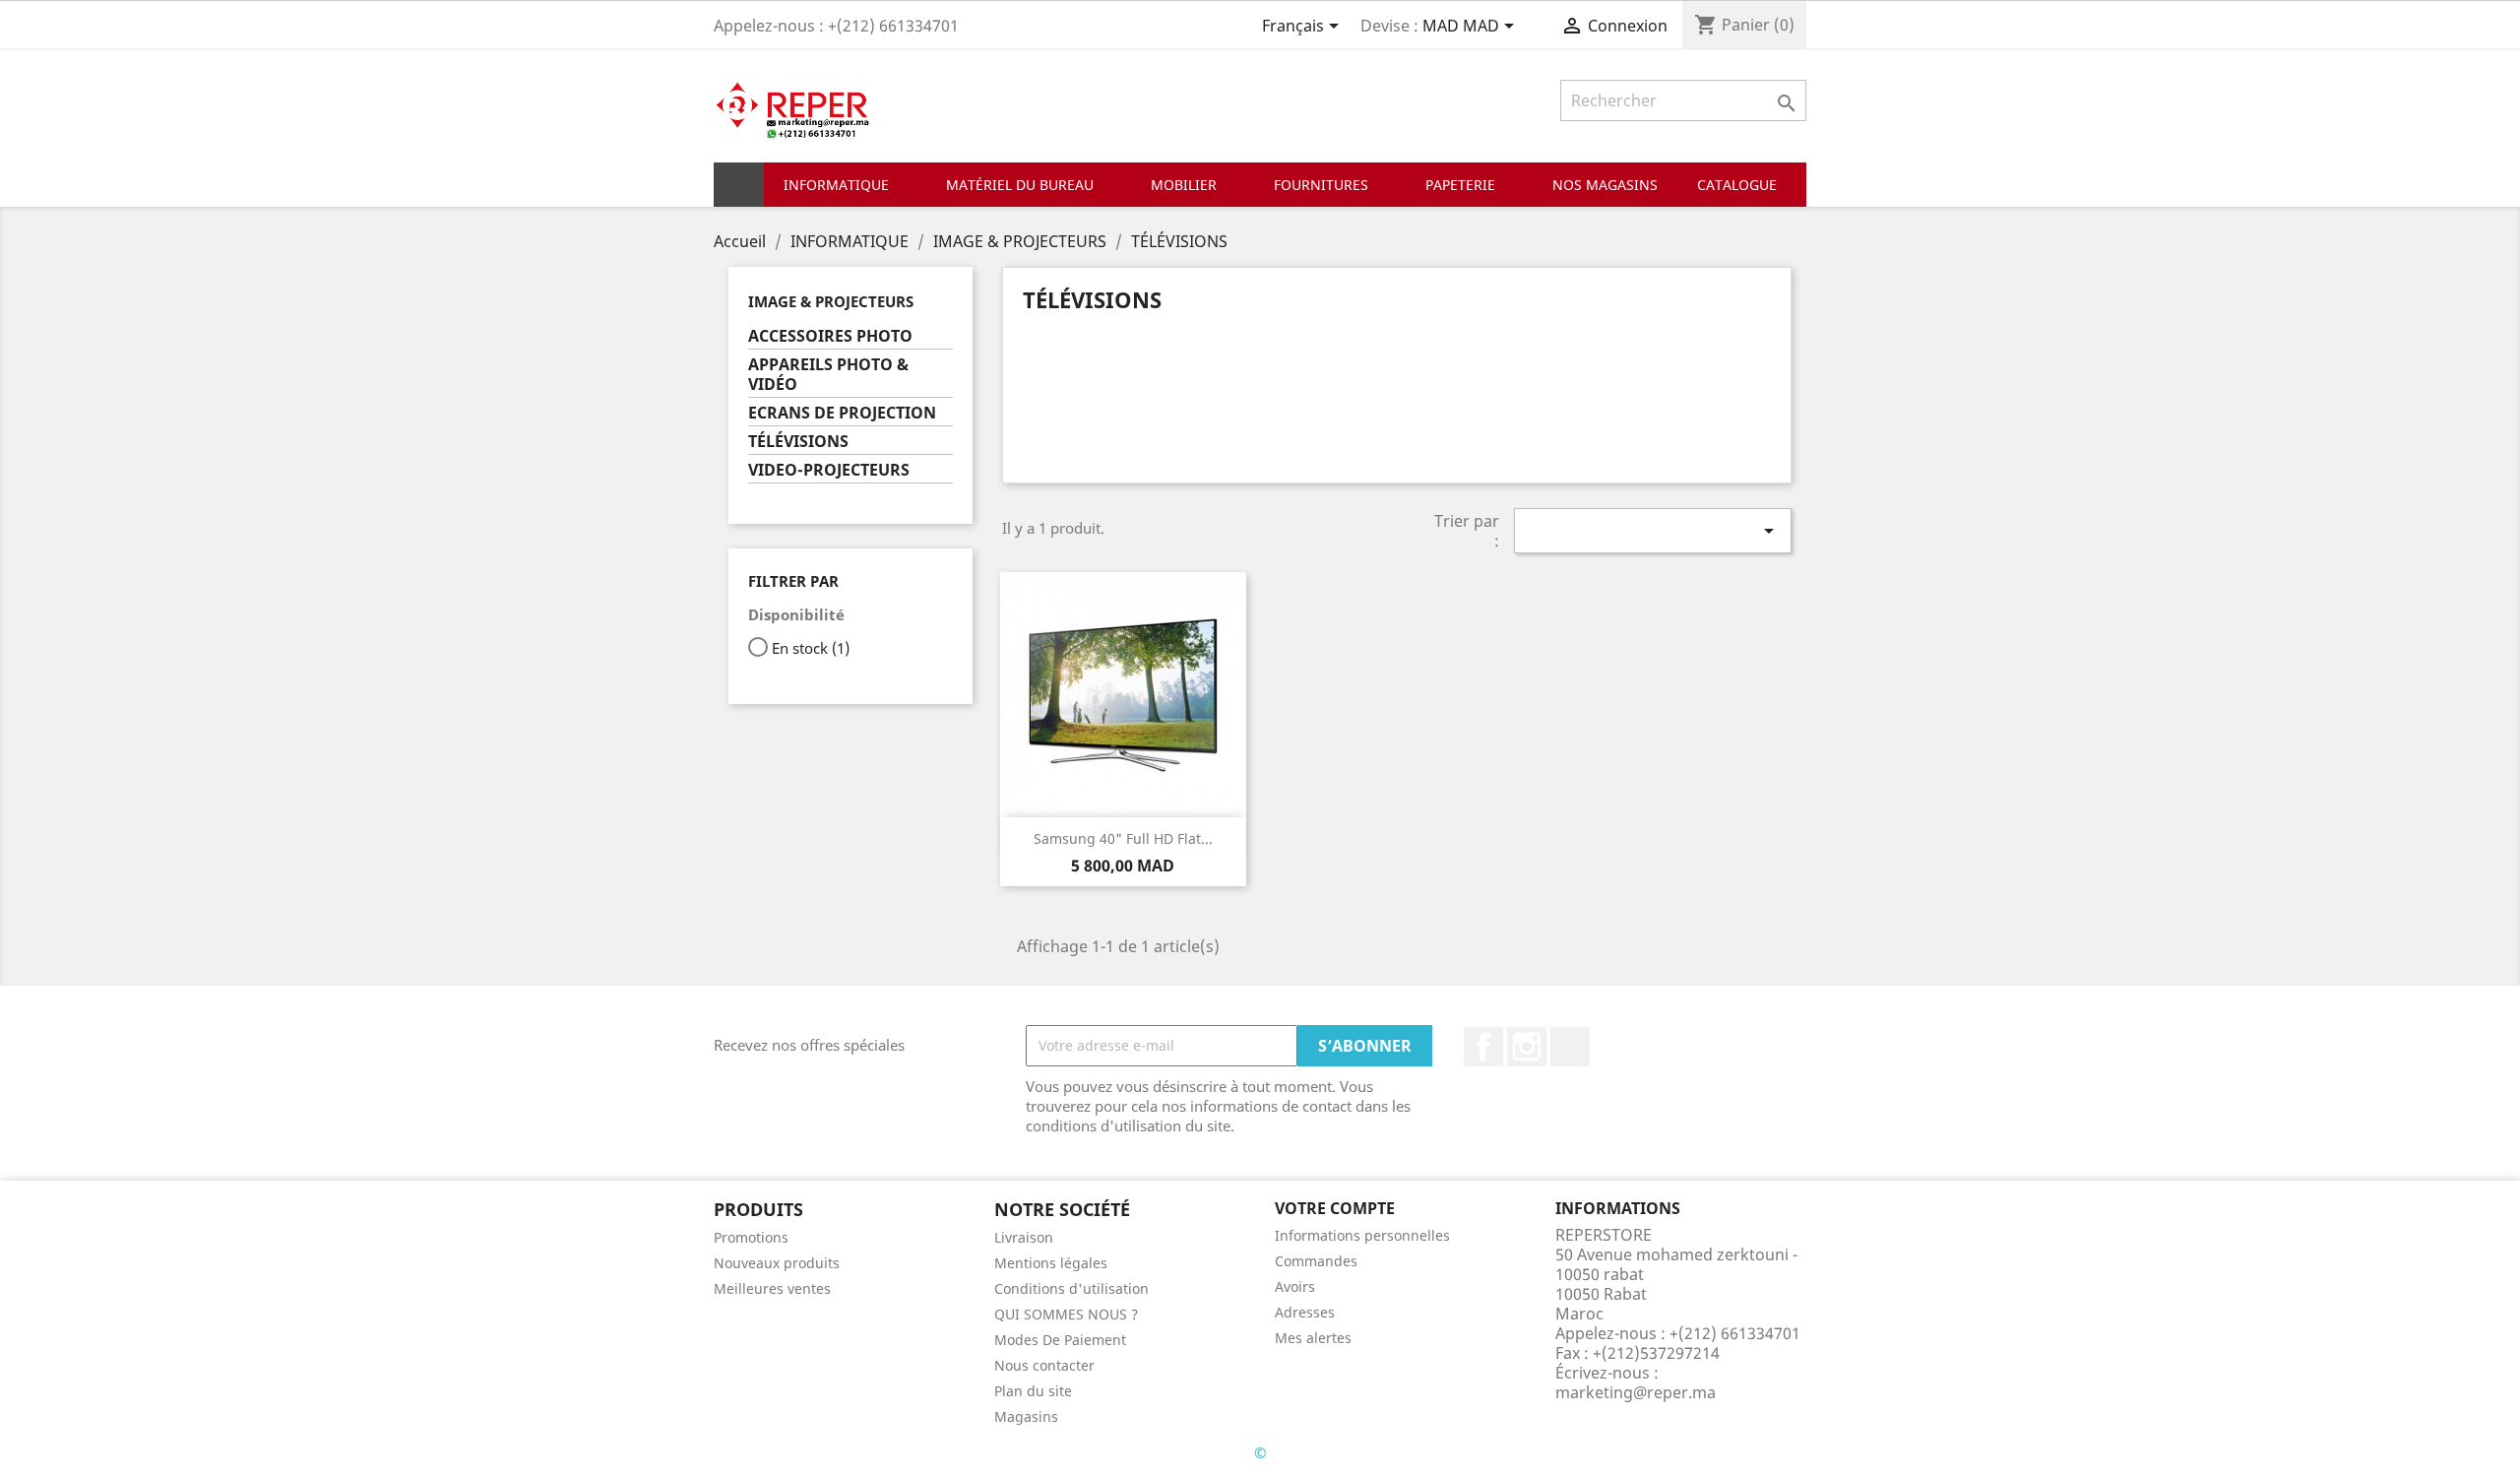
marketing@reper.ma (1636, 1392)
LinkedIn (1570, 1047)
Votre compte (1335, 1208)
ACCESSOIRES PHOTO (830, 336)
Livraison (1024, 1237)
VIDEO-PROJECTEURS (829, 470)
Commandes (1316, 1261)
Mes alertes (1313, 1338)
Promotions (751, 1237)
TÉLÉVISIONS (798, 442)
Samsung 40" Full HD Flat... (1123, 838)
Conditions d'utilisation (1071, 1288)
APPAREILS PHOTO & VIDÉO (828, 375)
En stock (811, 648)
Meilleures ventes (772, 1288)
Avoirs (1295, 1286)
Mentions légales (1051, 1263)
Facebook (1483, 1047)
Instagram (1527, 1047)
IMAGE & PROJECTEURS (831, 301)
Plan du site (1033, 1391)
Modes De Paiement (1060, 1340)
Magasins (1026, 1416)
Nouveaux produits (777, 1263)
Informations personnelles (1362, 1235)
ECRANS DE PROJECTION (842, 413)
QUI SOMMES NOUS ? (1066, 1314)
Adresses (1305, 1312)
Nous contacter (1044, 1365)
